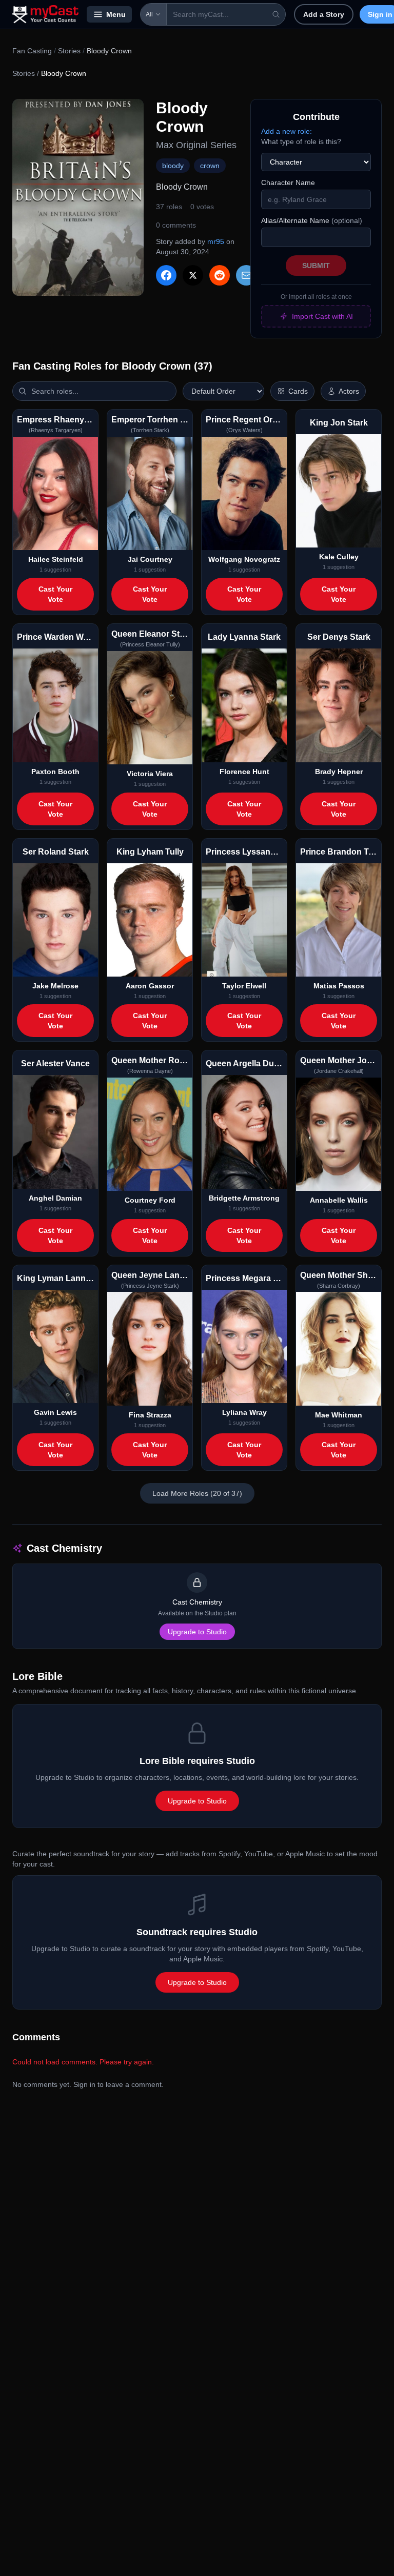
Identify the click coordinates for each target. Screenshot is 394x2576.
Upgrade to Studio (197, 1632)
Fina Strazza (150, 1415)
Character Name (288, 182)
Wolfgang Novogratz (244, 559)
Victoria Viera (150, 774)
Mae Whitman (339, 1415)
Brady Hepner (339, 772)
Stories (69, 51)
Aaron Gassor (150, 986)
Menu (116, 14)
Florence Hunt (244, 772)
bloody (173, 166)
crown (210, 166)
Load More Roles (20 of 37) (197, 1493)
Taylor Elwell (244, 986)
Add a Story (324, 14)
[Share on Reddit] (220, 275)
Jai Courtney (150, 559)
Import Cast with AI (322, 316)
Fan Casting (32, 51)
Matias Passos (339, 986)
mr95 (216, 241)
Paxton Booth (55, 772)
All (149, 14)
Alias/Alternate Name (312, 220)
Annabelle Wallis (339, 1200)
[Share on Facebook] (166, 275)
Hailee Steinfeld (56, 559)
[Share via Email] (246, 275)
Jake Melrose (55, 986)
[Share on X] (193, 275)
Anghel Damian (55, 1198)
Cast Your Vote (55, 594)
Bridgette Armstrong (244, 1198)
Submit (316, 266)
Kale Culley (339, 557)
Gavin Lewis (55, 1412)
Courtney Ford (150, 1200)
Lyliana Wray (244, 1412)
